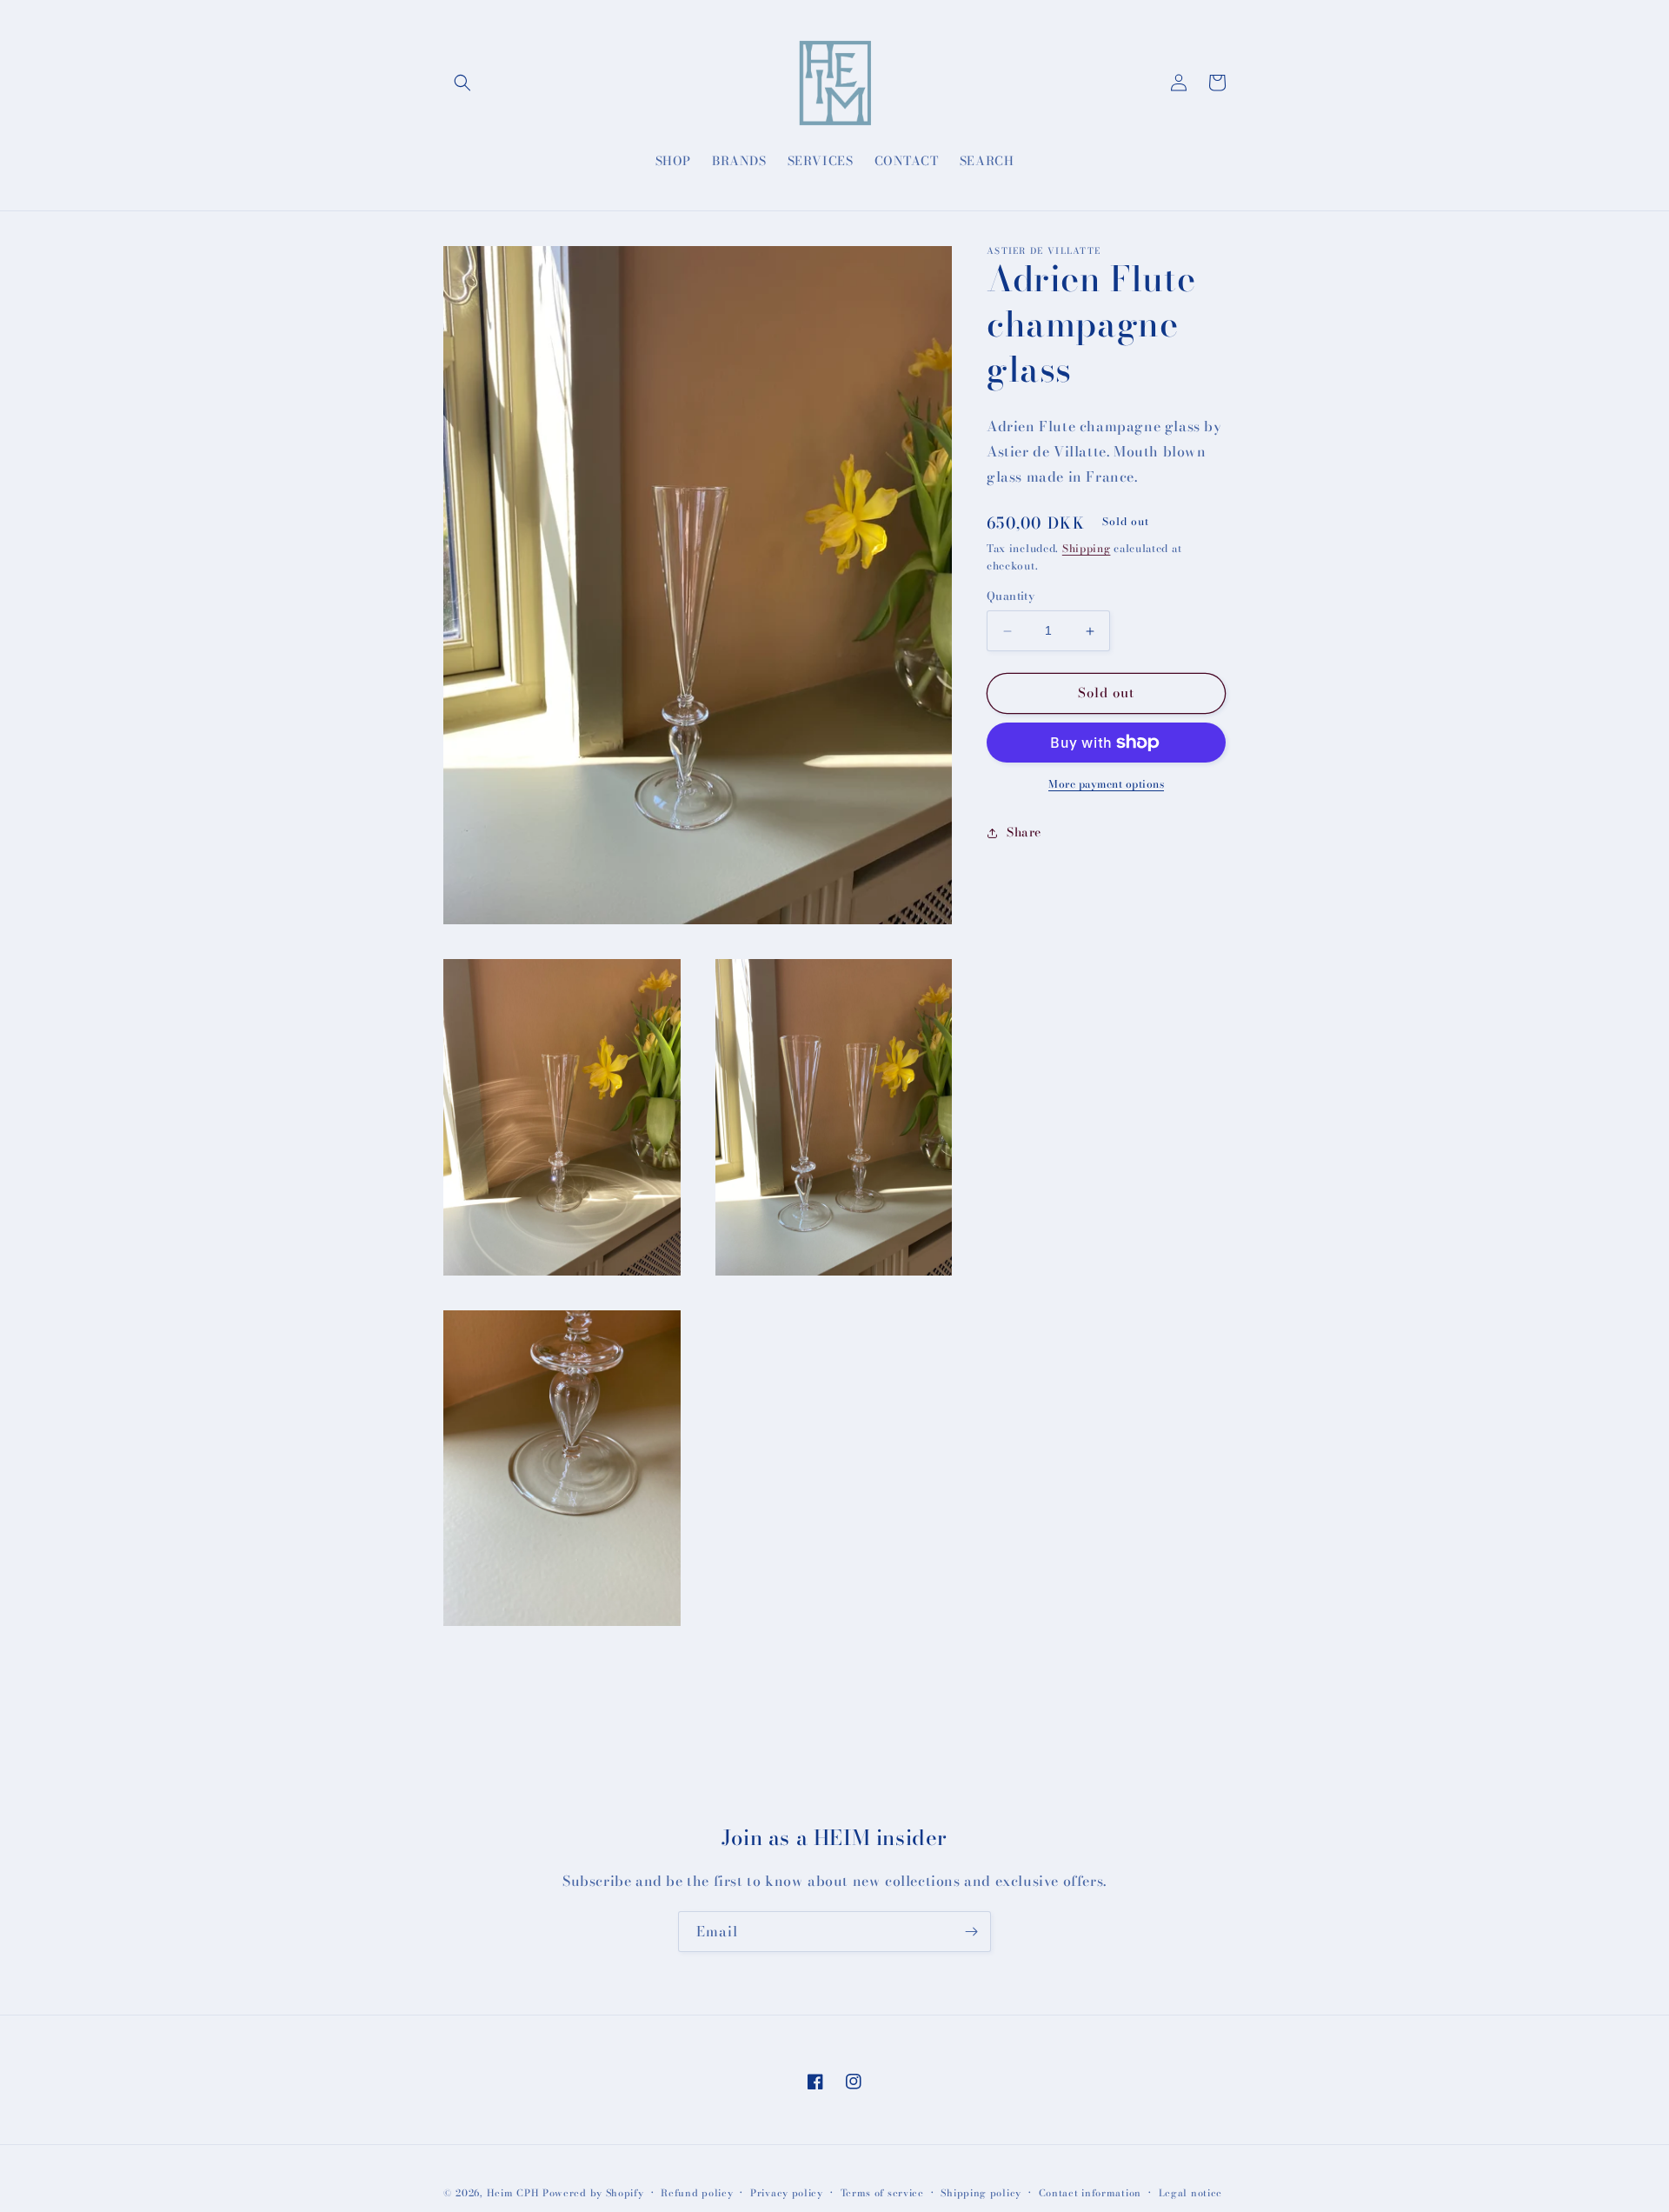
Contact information (1090, 2193)
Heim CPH (513, 2193)
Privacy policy (787, 2193)
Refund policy (697, 2193)
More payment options (1106, 784)
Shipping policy (981, 2193)
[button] (462, 83)
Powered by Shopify (593, 2193)
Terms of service (882, 2193)
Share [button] (1024, 833)
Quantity (1011, 597)
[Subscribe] (971, 1932)
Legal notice (1190, 2193)
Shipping (1087, 548)
